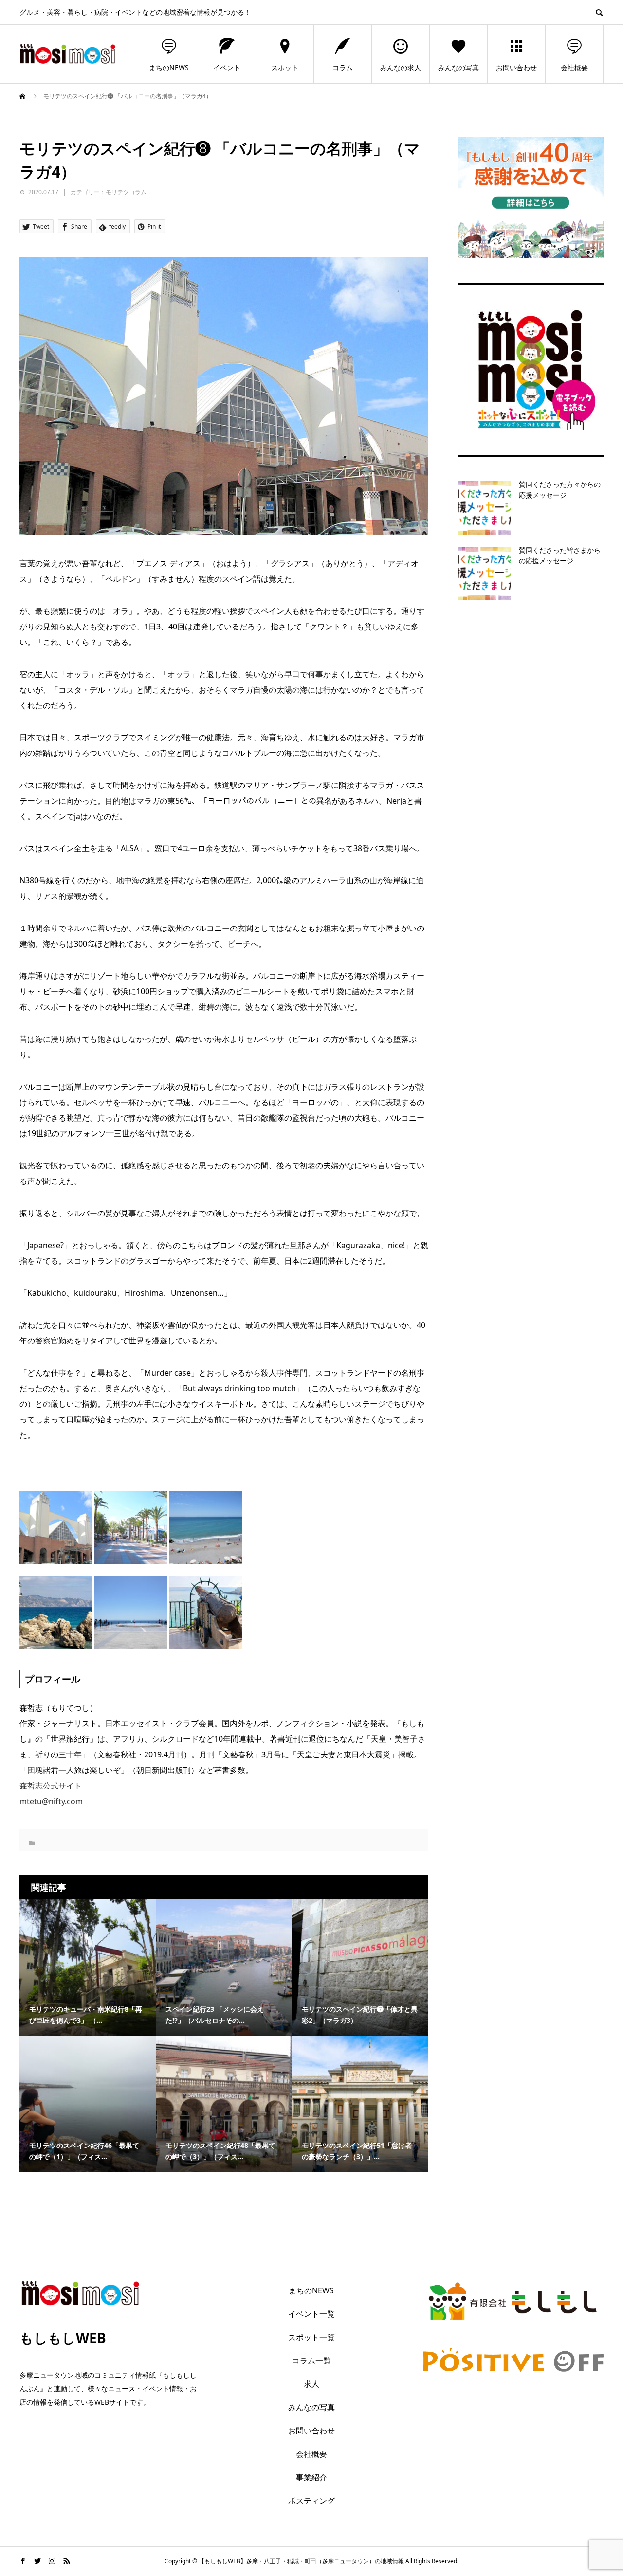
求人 (311, 2384)
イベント (227, 67)
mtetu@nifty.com (51, 1801)
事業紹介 (311, 2477)
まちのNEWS (169, 67)
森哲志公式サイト (51, 1786)
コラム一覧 (311, 2361)
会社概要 (574, 67)
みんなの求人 (401, 67)
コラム (343, 67)
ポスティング (311, 2501)
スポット (285, 67)
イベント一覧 (311, 2314)
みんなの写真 (458, 67)
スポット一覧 (311, 2337)
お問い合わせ (516, 67)
